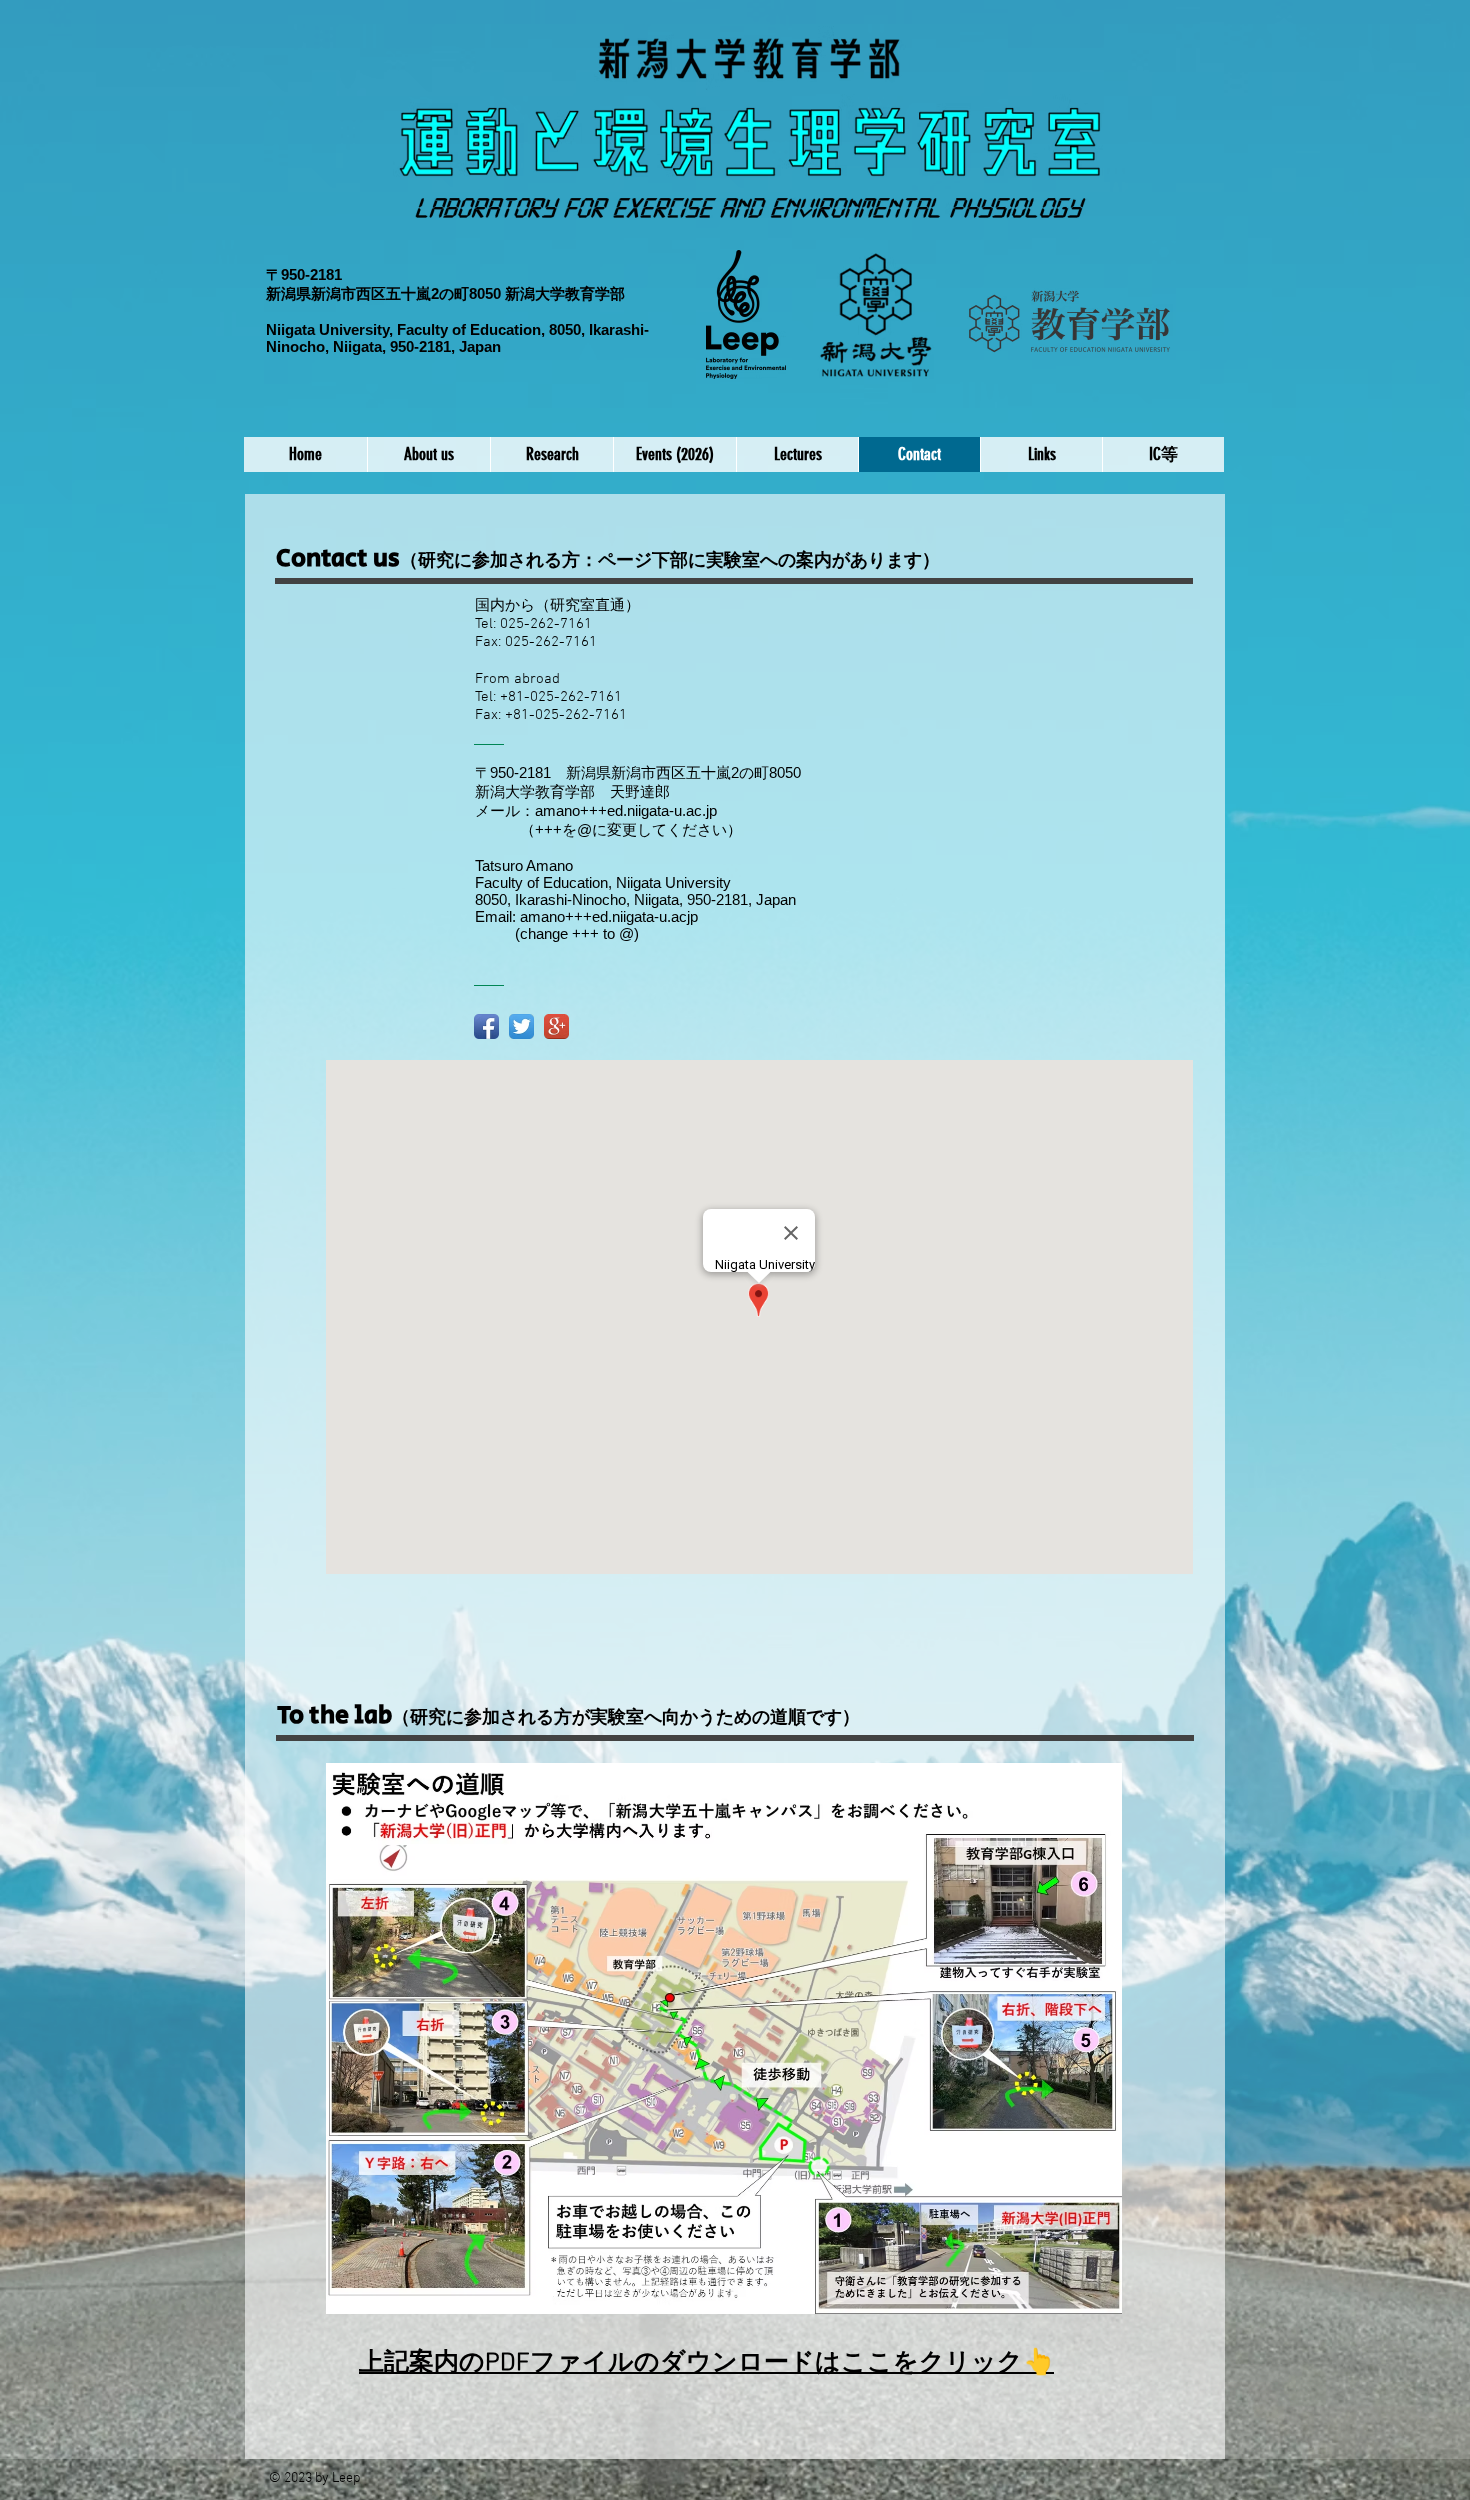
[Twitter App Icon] (521, 1026)
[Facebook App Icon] (486, 1026)
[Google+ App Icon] (556, 1026)
